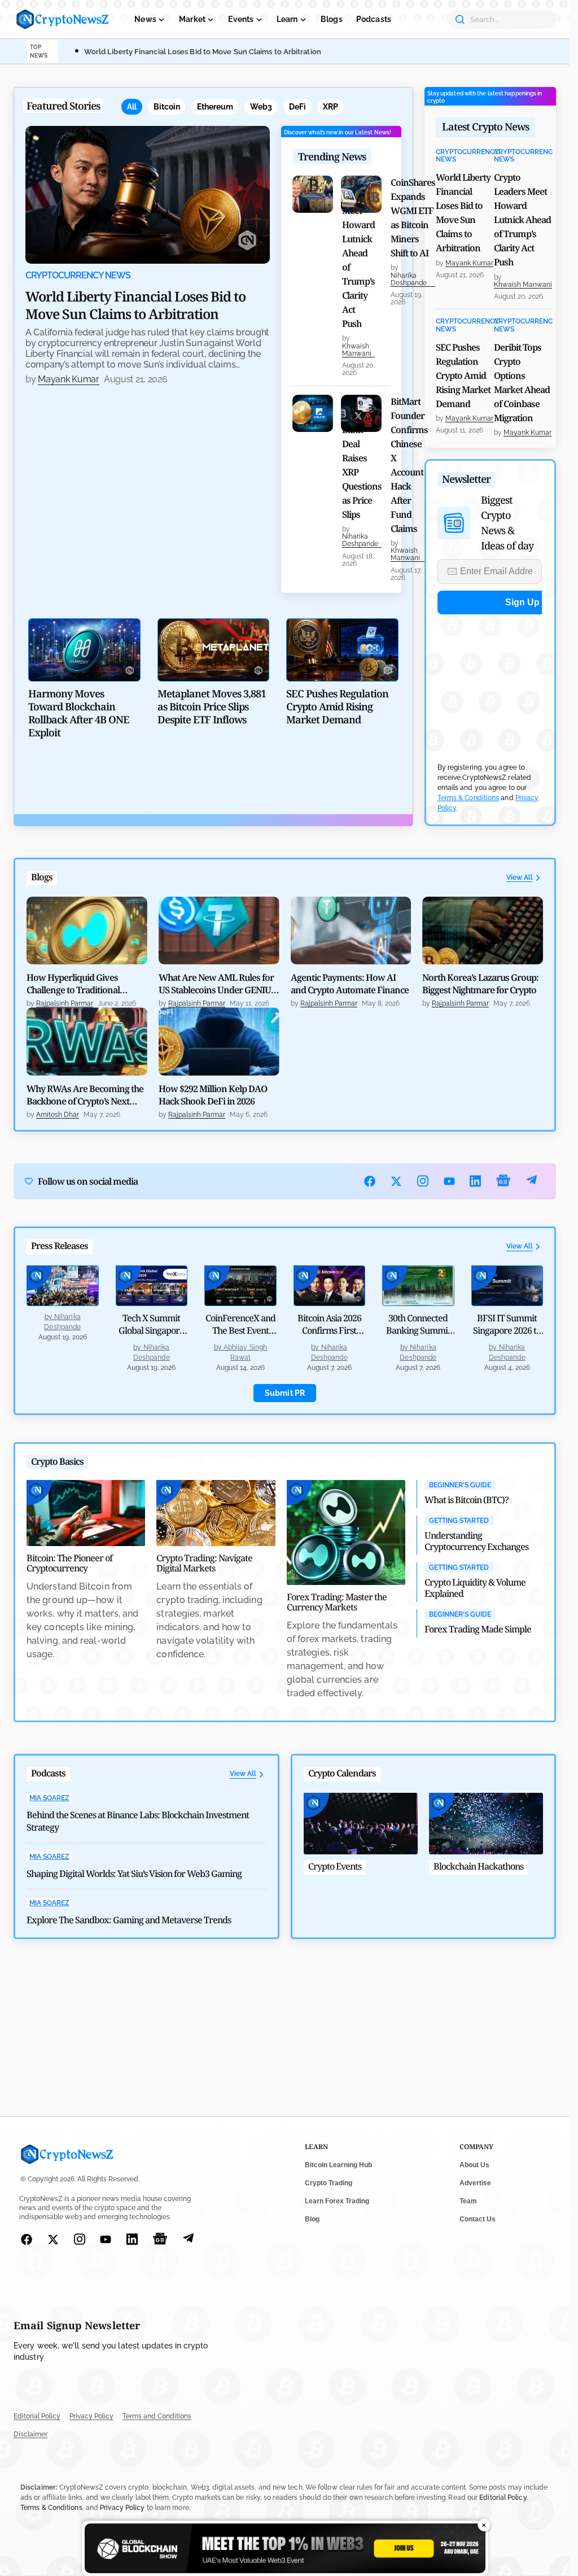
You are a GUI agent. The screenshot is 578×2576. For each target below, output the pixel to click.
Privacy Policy (91, 2416)
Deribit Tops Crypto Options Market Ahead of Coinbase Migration (522, 383)
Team (468, 2201)
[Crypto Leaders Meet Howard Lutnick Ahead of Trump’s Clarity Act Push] (313, 194)
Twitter (397, 1181)
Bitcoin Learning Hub (338, 2165)
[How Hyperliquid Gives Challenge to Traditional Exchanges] (87, 931)
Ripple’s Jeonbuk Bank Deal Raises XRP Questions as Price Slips (362, 458)
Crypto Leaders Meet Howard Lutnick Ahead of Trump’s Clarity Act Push (358, 253)
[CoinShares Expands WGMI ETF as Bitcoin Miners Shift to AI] (361, 194)
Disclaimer (30, 2434)
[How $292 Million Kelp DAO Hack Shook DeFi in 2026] (219, 1041)
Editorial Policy (37, 2416)
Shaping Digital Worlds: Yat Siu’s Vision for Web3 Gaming (134, 1874)
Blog (312, 2219)
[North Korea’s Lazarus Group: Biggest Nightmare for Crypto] (483, 931)
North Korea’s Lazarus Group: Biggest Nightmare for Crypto (480, 984)
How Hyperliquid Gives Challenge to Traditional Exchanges (73, 984)
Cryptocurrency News (78, 276)
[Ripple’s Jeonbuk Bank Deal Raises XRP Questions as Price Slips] (313, 413)
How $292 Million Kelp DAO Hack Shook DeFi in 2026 (213, 1095)
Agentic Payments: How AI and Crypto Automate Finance (350, 984)
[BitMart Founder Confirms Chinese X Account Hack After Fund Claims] (361, 413)
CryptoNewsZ (63, 19)
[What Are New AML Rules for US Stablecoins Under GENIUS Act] (219, 931)
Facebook (370, 1181)
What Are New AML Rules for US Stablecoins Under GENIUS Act (217, 984)
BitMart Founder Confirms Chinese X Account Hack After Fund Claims (409, 465)
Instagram (423, 1181)
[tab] (132, 107)
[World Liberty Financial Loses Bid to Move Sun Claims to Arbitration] (148, 195)
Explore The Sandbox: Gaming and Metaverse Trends (129, 1920)
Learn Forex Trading (337, 2201)
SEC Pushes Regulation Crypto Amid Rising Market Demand (463, 376)
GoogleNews (503, 1181)
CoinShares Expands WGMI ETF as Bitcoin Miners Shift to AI (413, 218)
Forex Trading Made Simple (478, 1629)
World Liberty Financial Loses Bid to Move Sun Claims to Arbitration (203, 52)
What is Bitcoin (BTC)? (467, 1500)
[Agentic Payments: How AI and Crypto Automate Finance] (351, 931)
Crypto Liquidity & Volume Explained (475, 1588)
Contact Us (478, 2219)
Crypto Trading (329, 2183)
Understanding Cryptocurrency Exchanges (476, 1541)
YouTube (450, 1181)
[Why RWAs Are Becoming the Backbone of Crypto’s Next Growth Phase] (87, 1041)
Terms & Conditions (468, 798)
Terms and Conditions (157, 2416)
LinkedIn (476, 1181)
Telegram (531, 1181)
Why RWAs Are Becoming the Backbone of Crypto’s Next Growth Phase (85, 1095)
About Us (474, 2165)
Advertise (475, 2183)
